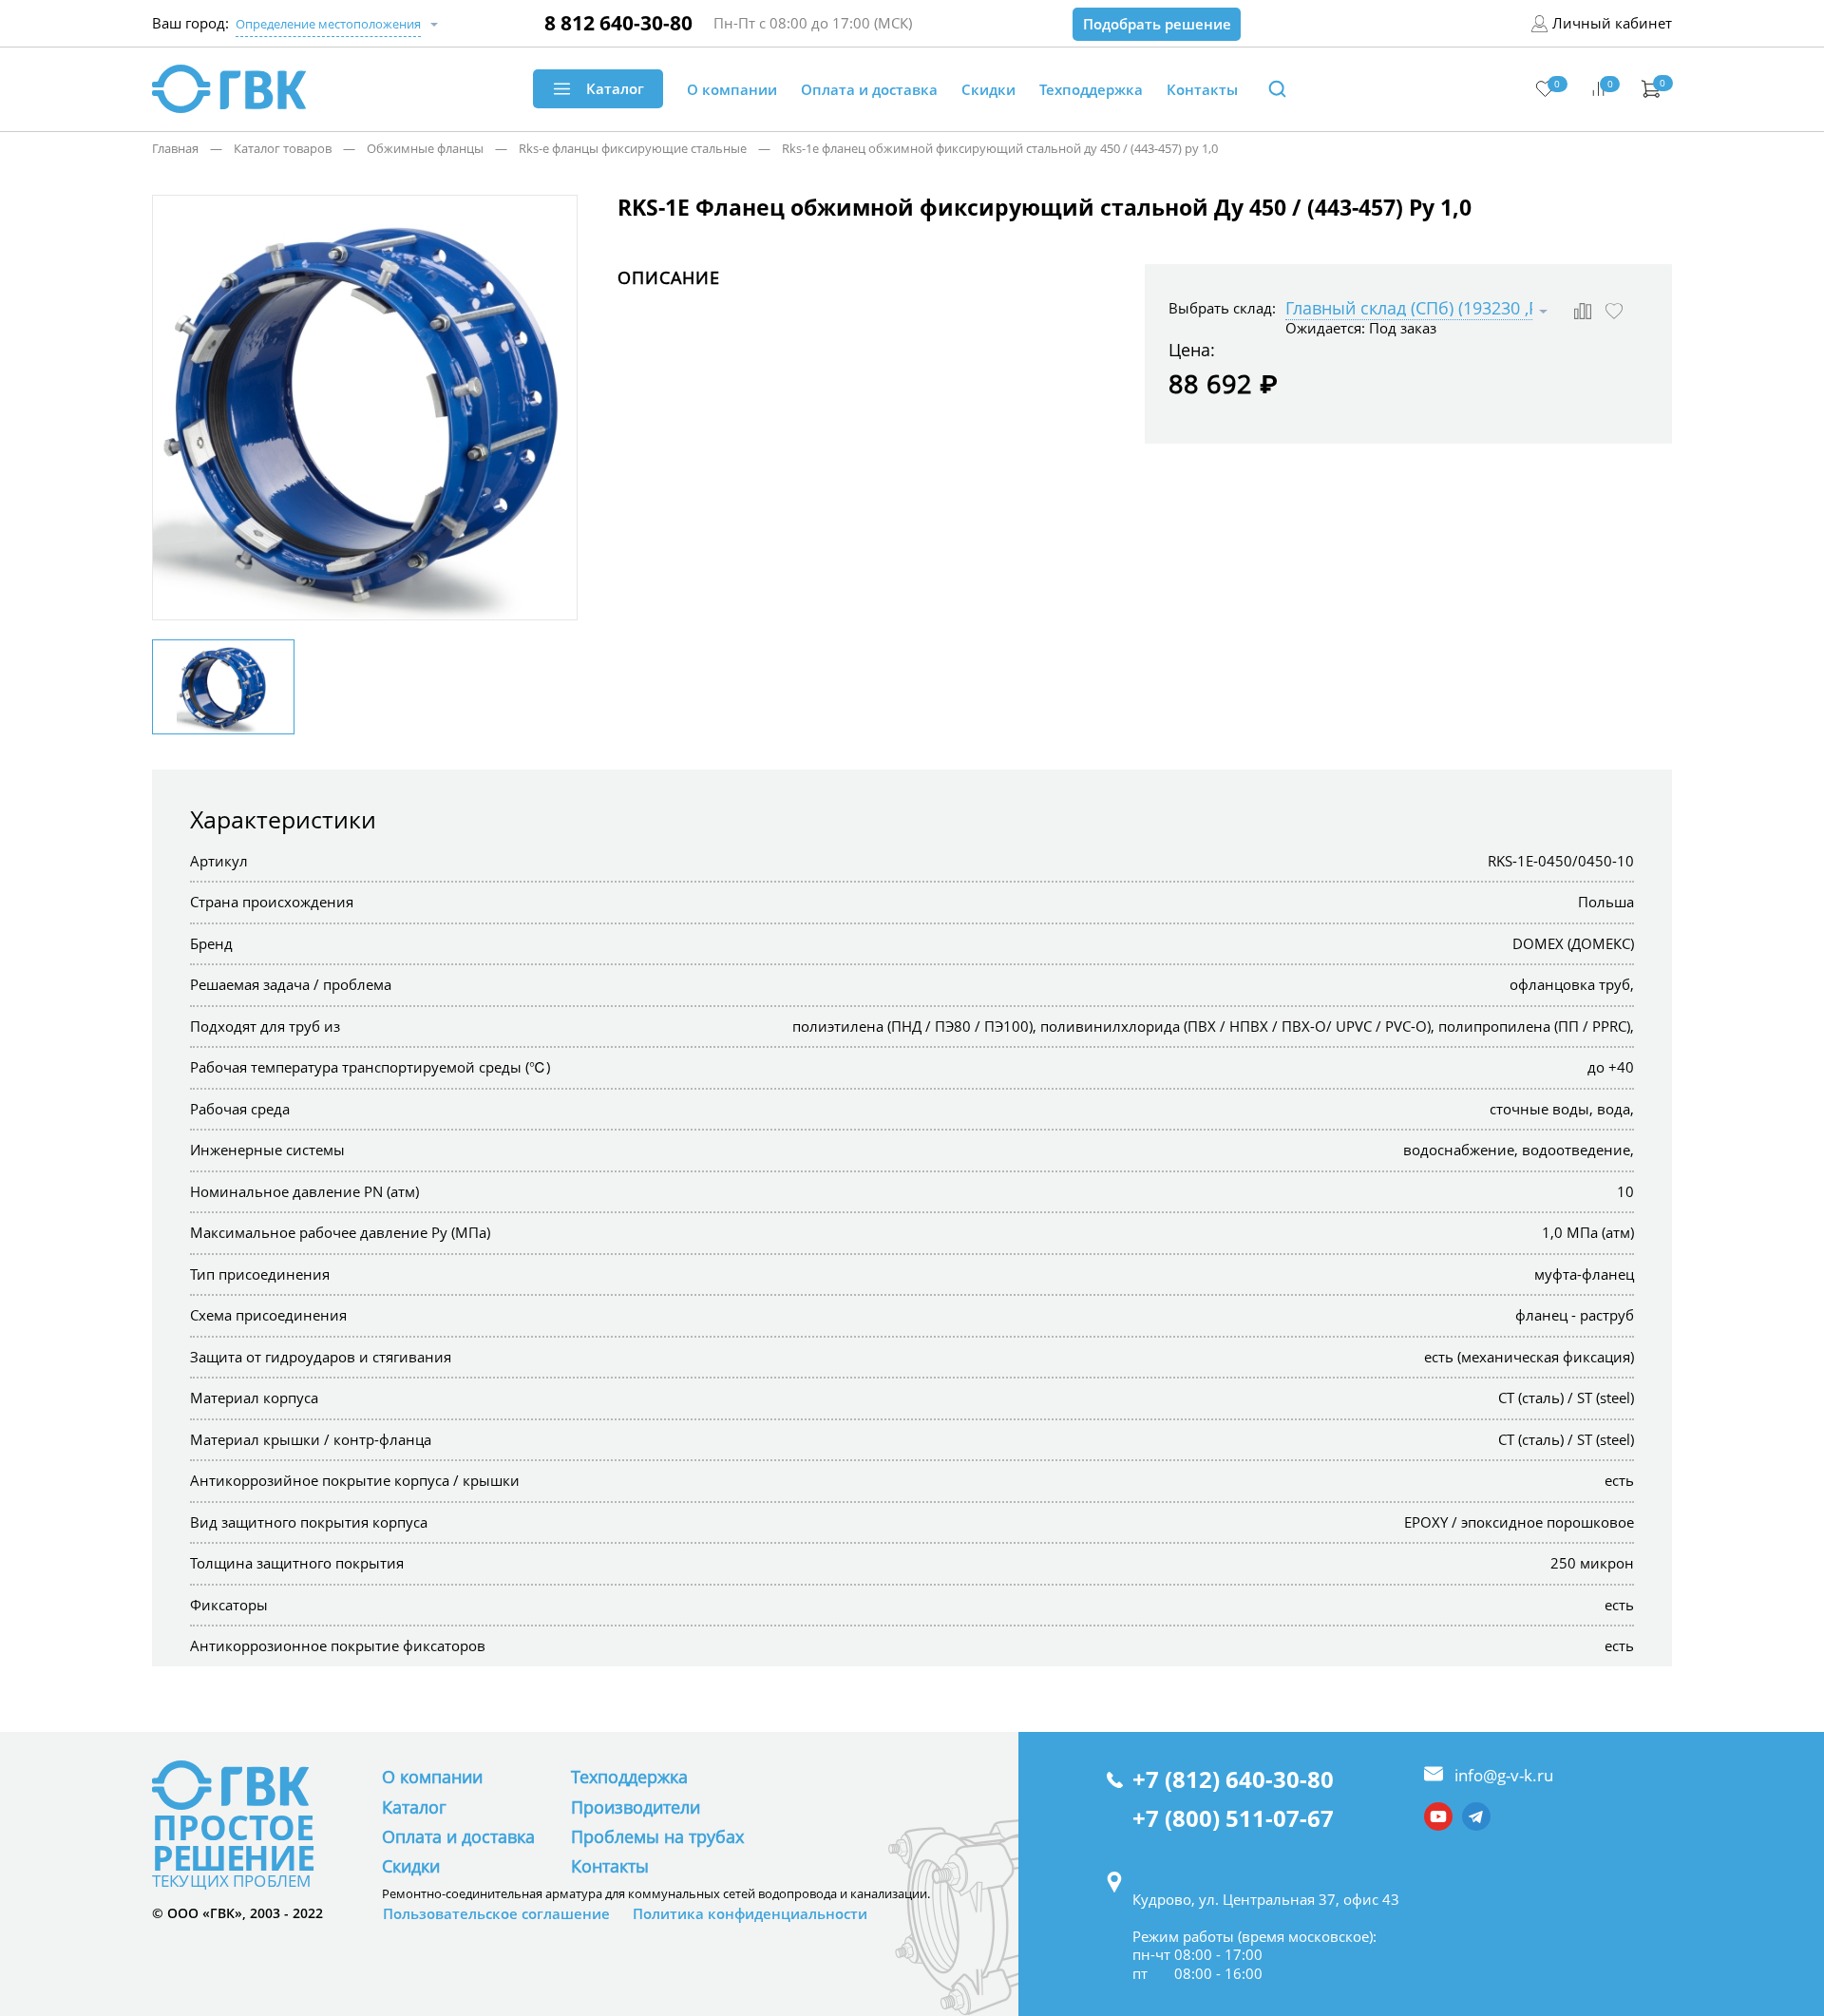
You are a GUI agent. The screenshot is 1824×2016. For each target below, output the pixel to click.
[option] (365, 409)
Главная (175, 148)
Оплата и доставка (458, 1836)
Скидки (411, 1866)
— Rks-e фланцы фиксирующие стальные (615, 148)
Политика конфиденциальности (750, 1914)
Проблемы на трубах (657, 1836)
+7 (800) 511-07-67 (1233, 1819)
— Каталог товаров (265, 148)
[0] (1545, 89)
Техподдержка (629, 1777)
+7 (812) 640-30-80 (1233, 1780)
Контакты (610, 1866)
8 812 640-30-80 (618, 23)
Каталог (414, 1807)
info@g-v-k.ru (1504, 1775)
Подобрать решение (1157, 24)
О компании (432, 1777)
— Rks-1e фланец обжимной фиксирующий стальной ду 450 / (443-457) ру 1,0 (982, 148)
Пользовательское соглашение (496, 1914)
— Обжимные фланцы (408, 148)
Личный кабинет (1612, 23)
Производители (636, 1807)
